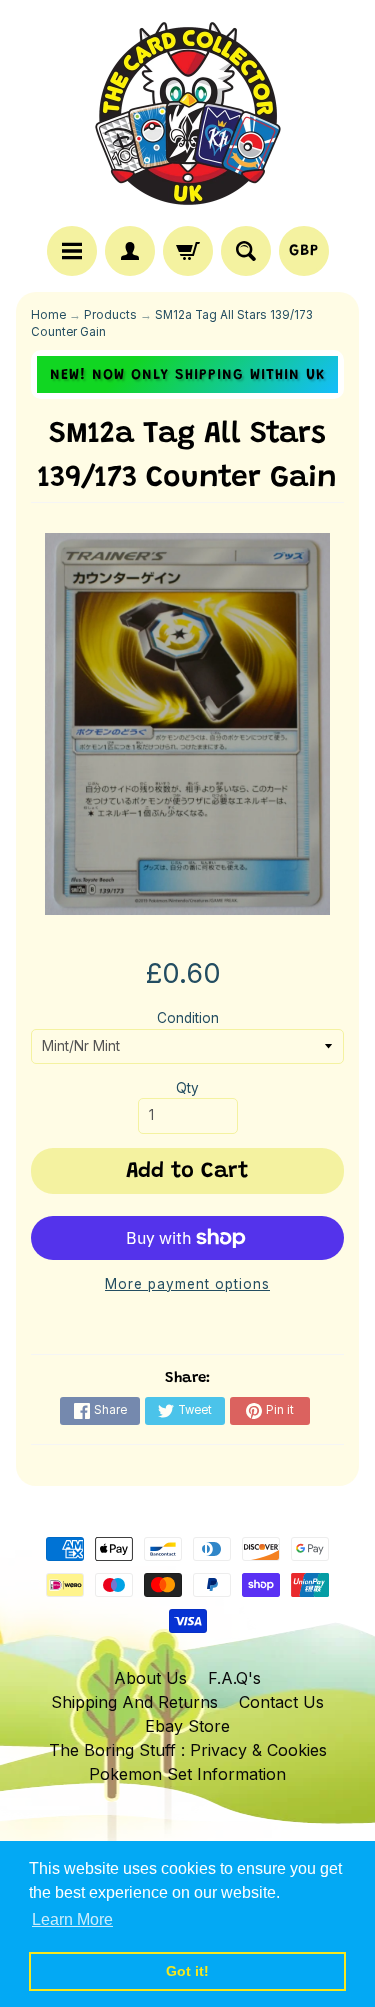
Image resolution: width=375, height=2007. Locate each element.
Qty (187, 1088)
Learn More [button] (72, 1919)
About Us (150, 1678)
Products (110, 315)
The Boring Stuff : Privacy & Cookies (188, 1750)
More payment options (187, 1284)
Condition (188, 1018)
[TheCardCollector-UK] (188, 116)
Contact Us (281, 1702)
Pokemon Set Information (187, 1774)
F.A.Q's (234, 1678)
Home (48, 315)
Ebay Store (187, 1726)
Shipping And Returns (134, 1702)
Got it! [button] (187, 1971)
